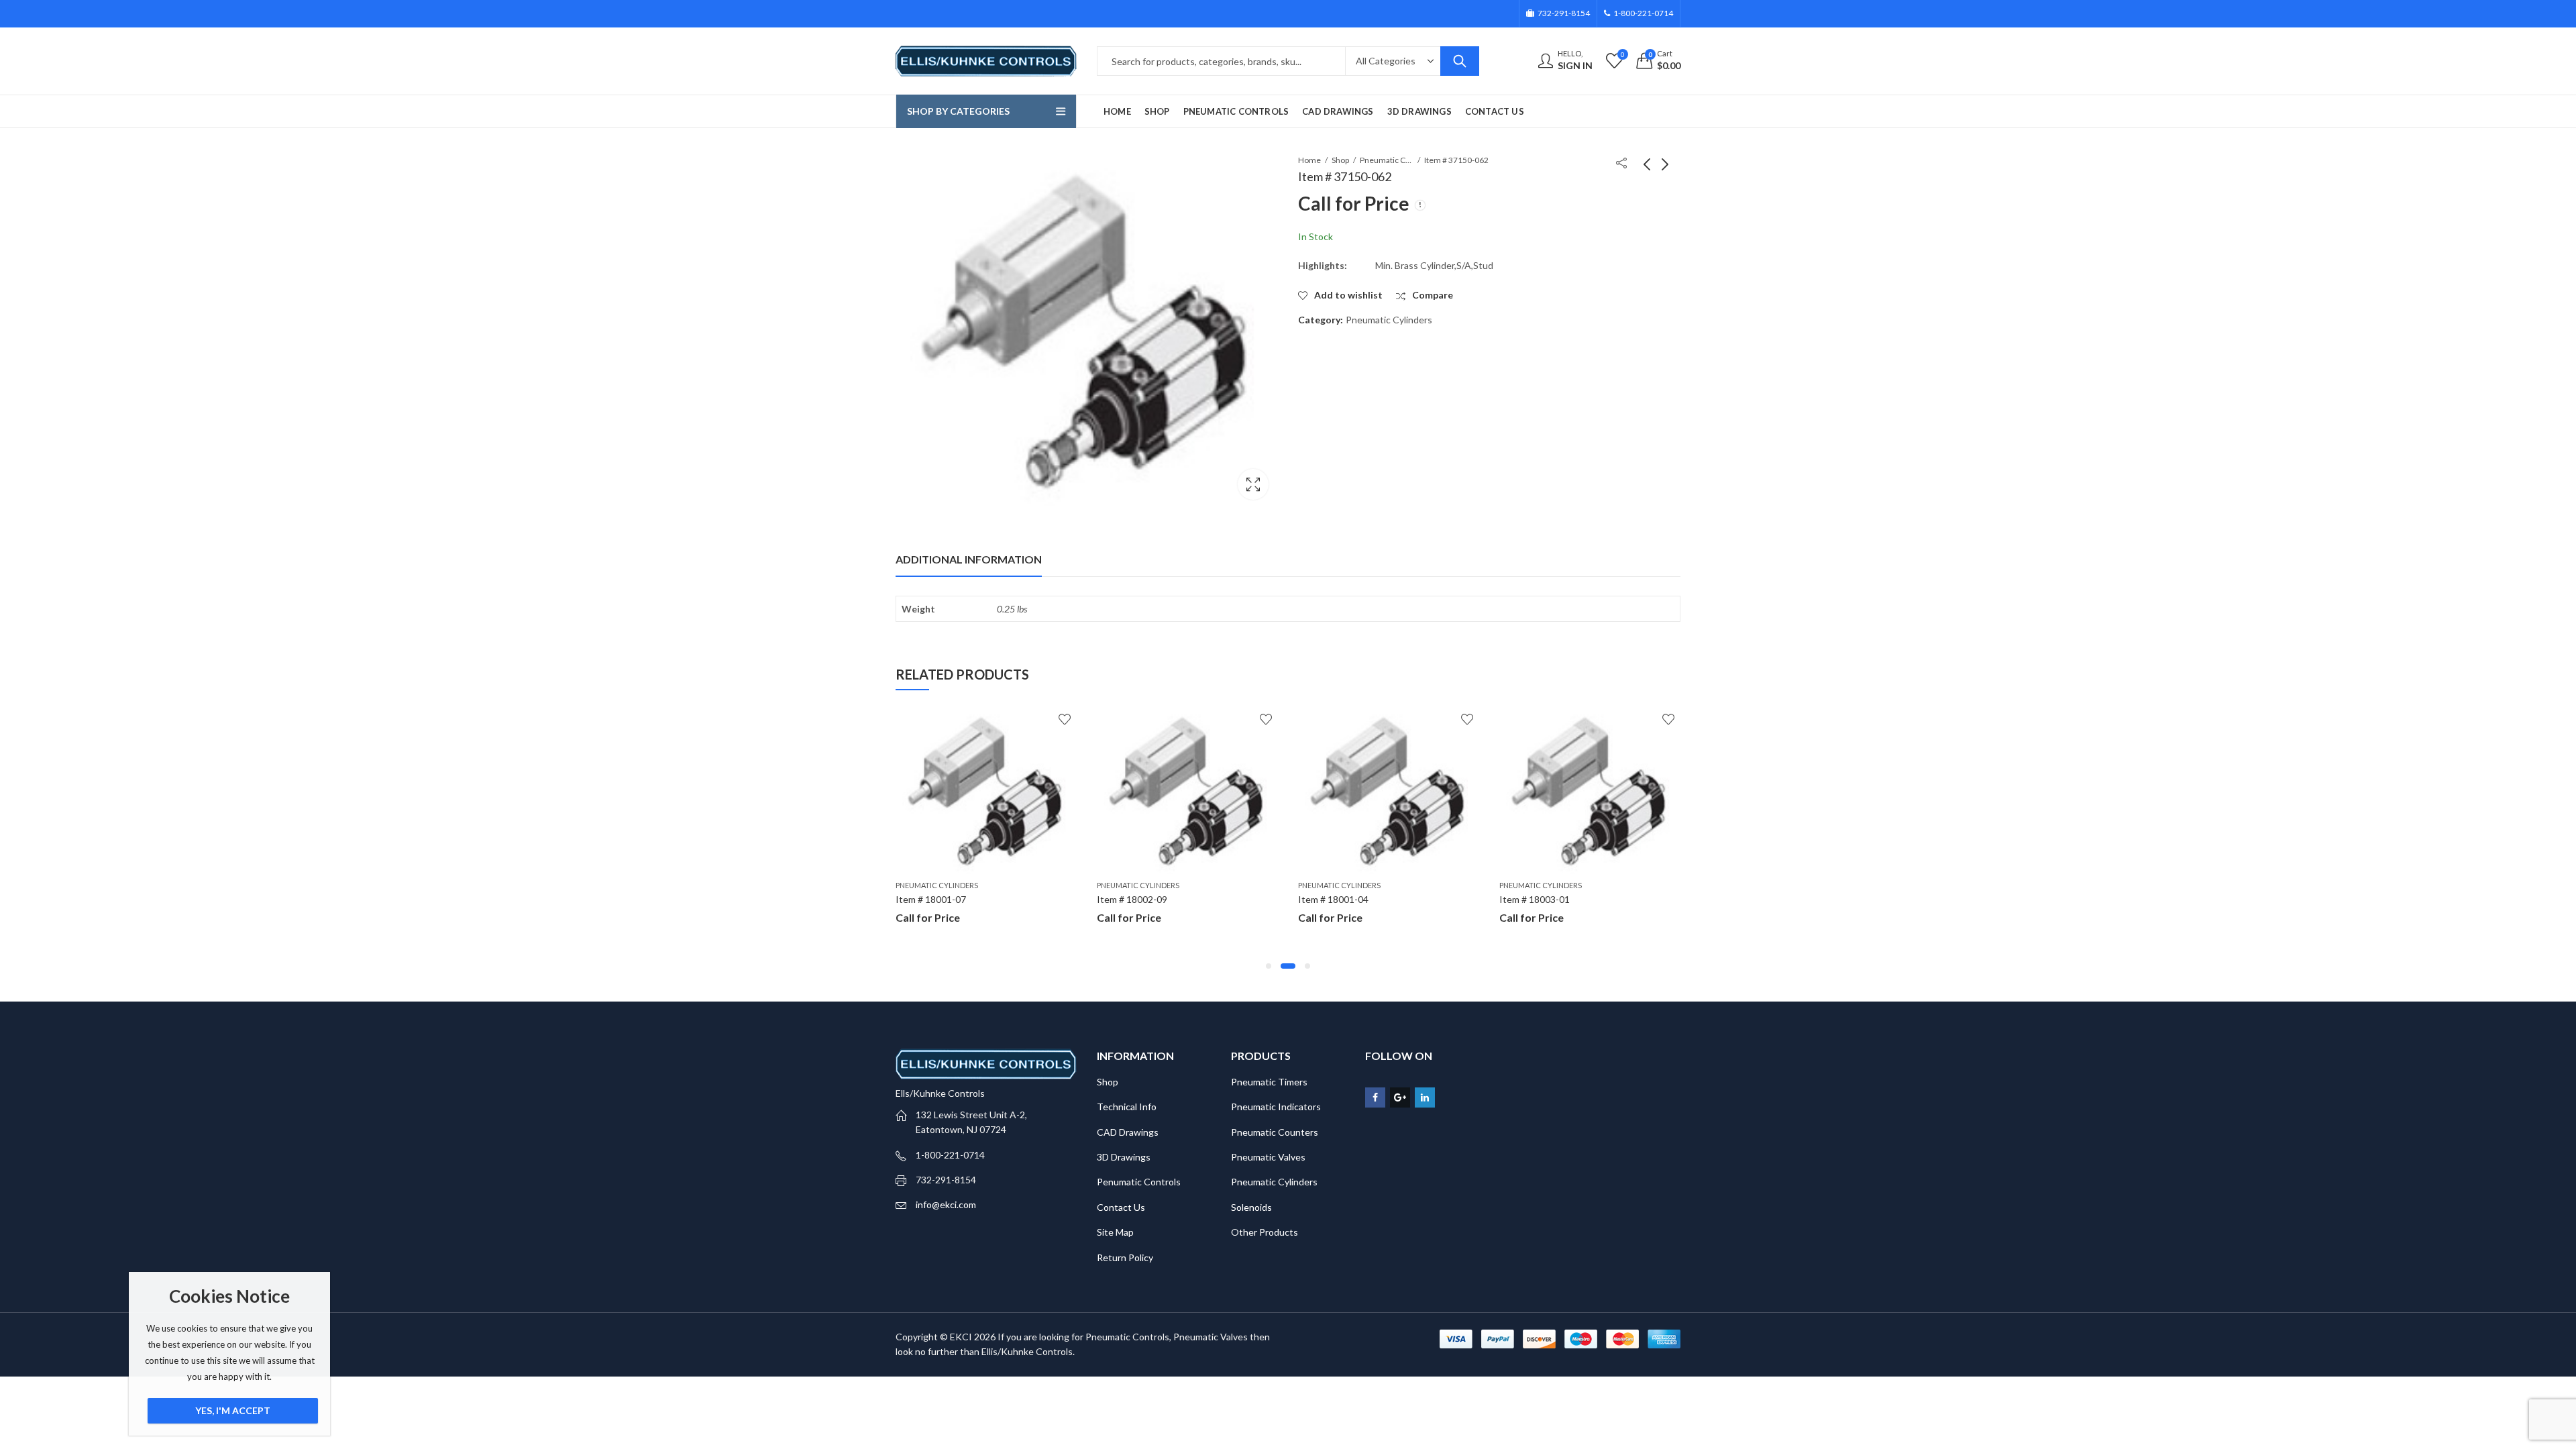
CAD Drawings (1128, 1132)
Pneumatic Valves (1268, 1157)
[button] (1269, 966)
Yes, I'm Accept (233, 1410)
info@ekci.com (946, 1204)
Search (1460, 61)
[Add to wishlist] (1065, 719)
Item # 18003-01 (1535, 899)
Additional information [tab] (969, 559)
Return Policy (1125, 1257)
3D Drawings (1124, 1157)
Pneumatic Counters (1275, 1132)
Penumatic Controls (1139, 1182)
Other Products (1265, 1232)
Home (1309, 160)
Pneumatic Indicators (1276, 1107)
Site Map (1115, 1232)
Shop (1340, 160)
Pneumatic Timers (1269, 1082)
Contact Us (1121, 1207)
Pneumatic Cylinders (1387, 160)
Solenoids (1251, 1207)
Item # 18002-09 (1132, 899)
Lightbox (1253, 484)
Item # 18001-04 (1333, 899)
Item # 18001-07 (931, 899)
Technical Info (1127, 1107)
